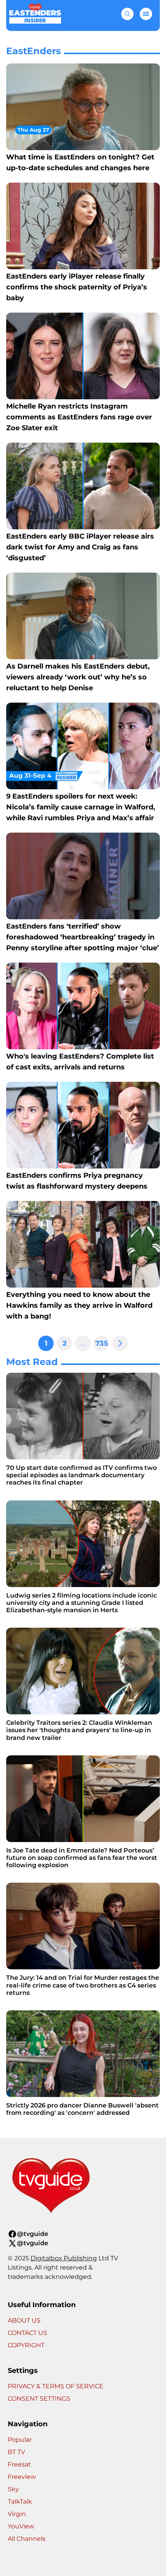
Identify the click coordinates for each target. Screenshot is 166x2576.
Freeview (22, 2477)
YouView (21, 2526)
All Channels (27, 2539)
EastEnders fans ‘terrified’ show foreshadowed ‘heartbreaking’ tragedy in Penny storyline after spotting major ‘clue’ (83, 937)
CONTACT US (27, 2333)
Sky (13, 2489)
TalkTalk (20, 2502)
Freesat (19, 2464)
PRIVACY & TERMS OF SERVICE (56, 2386)
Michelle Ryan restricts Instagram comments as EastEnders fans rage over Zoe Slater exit (79, 417)
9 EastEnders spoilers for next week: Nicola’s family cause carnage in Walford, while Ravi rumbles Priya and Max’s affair (81, 807)
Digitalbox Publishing (64, 2258)
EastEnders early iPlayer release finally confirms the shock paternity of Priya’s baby (77, 287)
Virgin (17, 2514)
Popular (20, 2440)
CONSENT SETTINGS (39, 2399)
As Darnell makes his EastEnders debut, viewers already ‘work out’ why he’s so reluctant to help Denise (78, 677)
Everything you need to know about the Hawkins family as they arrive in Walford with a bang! (79, 1305)
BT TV (16, 2452)
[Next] (120, 1343)
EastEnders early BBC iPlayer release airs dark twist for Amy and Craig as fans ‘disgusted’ (80, 547)
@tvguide (33, 2234)
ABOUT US (24, 2320)
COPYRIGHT (26, 2345)
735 (102, 1343)
